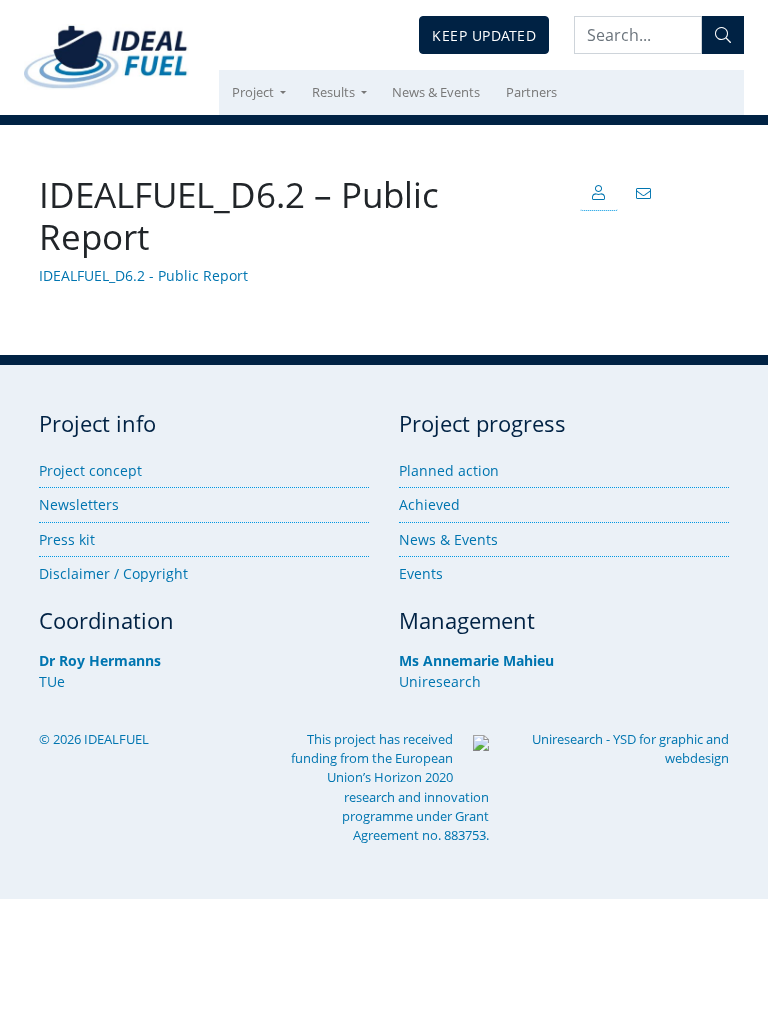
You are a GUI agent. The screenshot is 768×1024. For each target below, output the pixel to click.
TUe (52, 681)
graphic (681, 739)
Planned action (449, 470)
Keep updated (484, 35)
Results (335, 92)
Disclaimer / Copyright (113, 573)
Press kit (67, 539)
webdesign (697, 758)
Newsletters (79, 504)
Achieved (429, 504)
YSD (624, 739)
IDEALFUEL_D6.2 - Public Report (143, 275)
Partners (531, 92)
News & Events (436, 92)
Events (421, 573)
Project (254, 92)
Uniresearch (440, 681)
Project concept (90, 470)
